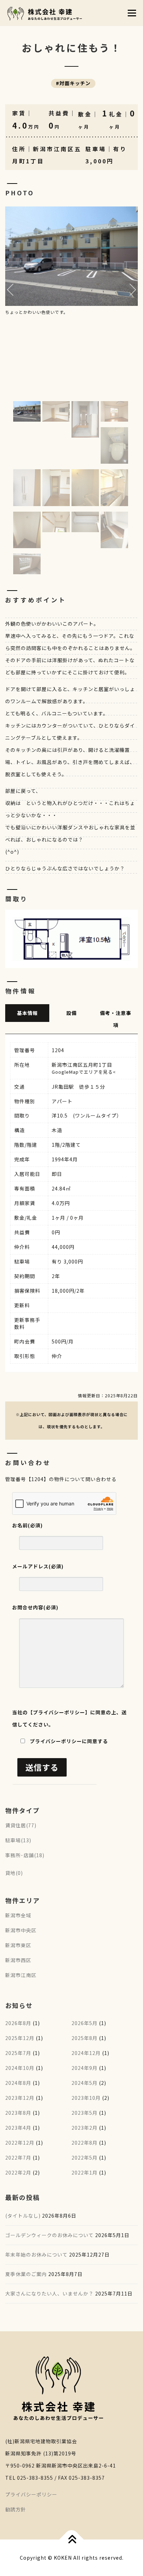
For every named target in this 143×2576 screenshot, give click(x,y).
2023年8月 (18, 2113)
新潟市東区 (18, 1945)
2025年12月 (20, 2038)
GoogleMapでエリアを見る (82, 1072)
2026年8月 (18, 2023)
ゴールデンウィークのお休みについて (49, 2235)
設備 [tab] (71, 1013)
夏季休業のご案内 (26, 2274)
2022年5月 (85, 2157)
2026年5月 (85, 2023)
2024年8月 (18, 2083)
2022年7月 (18, 2157)
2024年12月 (86, 2053)
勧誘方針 (16, 2509)
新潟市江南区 (21, 1975)
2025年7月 (18, 2053)
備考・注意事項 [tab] (116, 1019)
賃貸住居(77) (21, 1825)
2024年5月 (85, 2083)
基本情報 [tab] (27, 1013)
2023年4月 (18, 2128)
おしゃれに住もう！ (74, 48)
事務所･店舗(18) (25, 1855)
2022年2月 (18, 2172)
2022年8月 (85, 2143)
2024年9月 (85, 2068)
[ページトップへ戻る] (72, 2540)
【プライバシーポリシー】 (59, 1712)
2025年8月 (85, 2038)
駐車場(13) (18, 1840)
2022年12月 (20, 2143)
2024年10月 (20, 2068)
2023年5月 (85, 2113)
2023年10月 (86, 2098)
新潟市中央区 (21, 1930)
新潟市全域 (18, 1915)
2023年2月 (85, 2128)
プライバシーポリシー (31, 2494)
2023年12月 (20, 2098)
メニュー (132, 13)
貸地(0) (14, 1873)
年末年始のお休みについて (36, 2254)
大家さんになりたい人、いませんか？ (49, 2293)
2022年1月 (85, 2172)
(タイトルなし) (23, 2216)
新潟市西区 (18, 1960)
